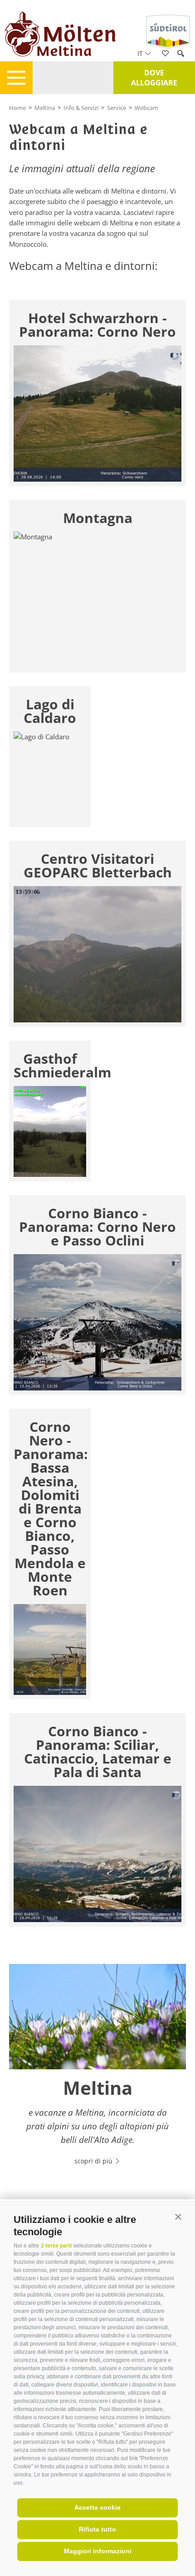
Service (117, 108)
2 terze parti (56, 2246)
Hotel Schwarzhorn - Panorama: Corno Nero (97, 325)
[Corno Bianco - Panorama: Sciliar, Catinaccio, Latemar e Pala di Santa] (97, 1854)
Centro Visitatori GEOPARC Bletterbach (98, 866)
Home (17, 108)
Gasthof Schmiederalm (50, 1066)
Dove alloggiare (154, 78)
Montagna (98, 518)
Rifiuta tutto (97, 2529)
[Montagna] (97, 600)
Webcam (146, 108)
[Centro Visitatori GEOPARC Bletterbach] (97, 954)
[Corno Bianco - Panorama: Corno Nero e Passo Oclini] (97, 1322)
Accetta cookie (97, 2507)
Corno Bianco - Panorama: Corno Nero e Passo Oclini (97, 1227)
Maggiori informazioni (98, 2551)
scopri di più (94, 2161)
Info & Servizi (81, 108)
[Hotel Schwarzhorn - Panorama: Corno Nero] (97, 414)
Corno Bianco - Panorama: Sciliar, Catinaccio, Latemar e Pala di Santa (98, 1752)
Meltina (45, 108)
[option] (97, 2070)
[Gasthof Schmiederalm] (50, 1131)
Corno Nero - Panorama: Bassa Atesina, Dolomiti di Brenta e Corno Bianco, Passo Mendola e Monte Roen (50, 1509)
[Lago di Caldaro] (50, 777)
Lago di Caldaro (50, 711)
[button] (178, 2217)
